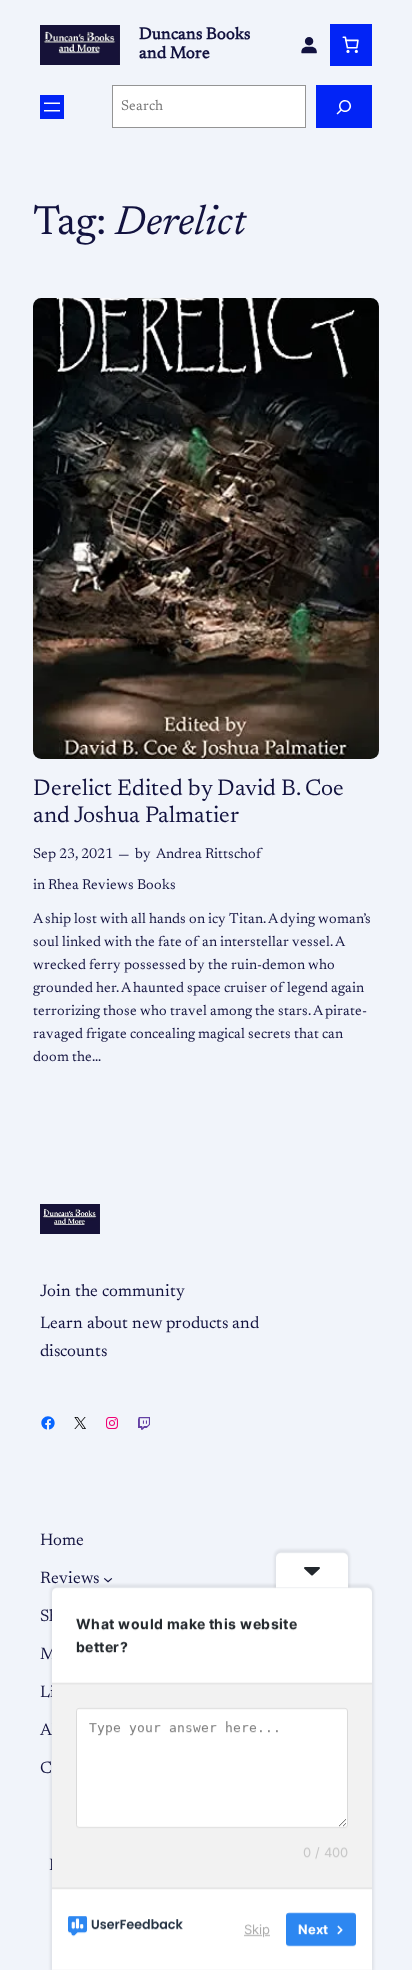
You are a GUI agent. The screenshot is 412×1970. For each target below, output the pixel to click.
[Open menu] (52, 107)
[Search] (344, 106)
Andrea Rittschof (208, 854)
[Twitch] (144, 1423)
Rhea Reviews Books (112, 885)
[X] (80, 1423)
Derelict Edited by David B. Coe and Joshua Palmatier (188, 803)
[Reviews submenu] (108, 1579)
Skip (257, 1929)
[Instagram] (112, 1423)
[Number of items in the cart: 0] (351, 45)
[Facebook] (48, 1423)
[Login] (309, 45)
